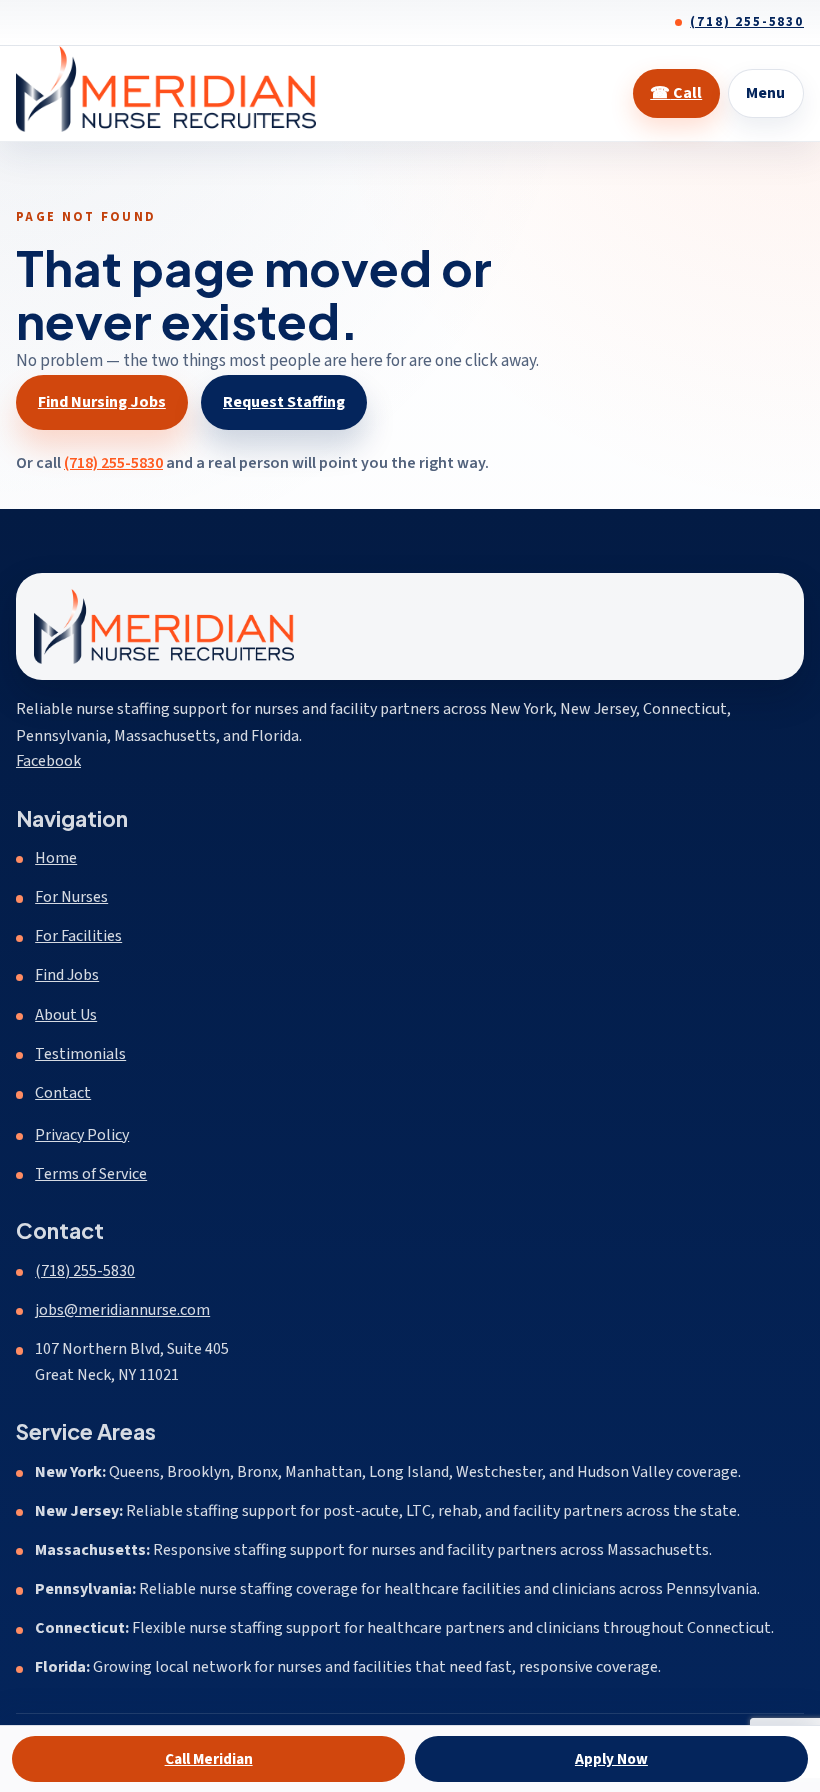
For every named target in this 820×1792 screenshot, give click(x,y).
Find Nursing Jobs (102, 402)
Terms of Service (91, 1174)
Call (676, 93)
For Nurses (71, 897)
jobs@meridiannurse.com (122, 1310)
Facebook (48, 760)
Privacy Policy (82, 1135)
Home (56, 858)
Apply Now (611, 1759)
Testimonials (80, 1054)
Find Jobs (67, 975)
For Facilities (78, 936)
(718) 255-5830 (747, 22)
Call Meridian (209, 1759)
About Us (66, 1015)
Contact (63, 1093)
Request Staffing (284, 402)
